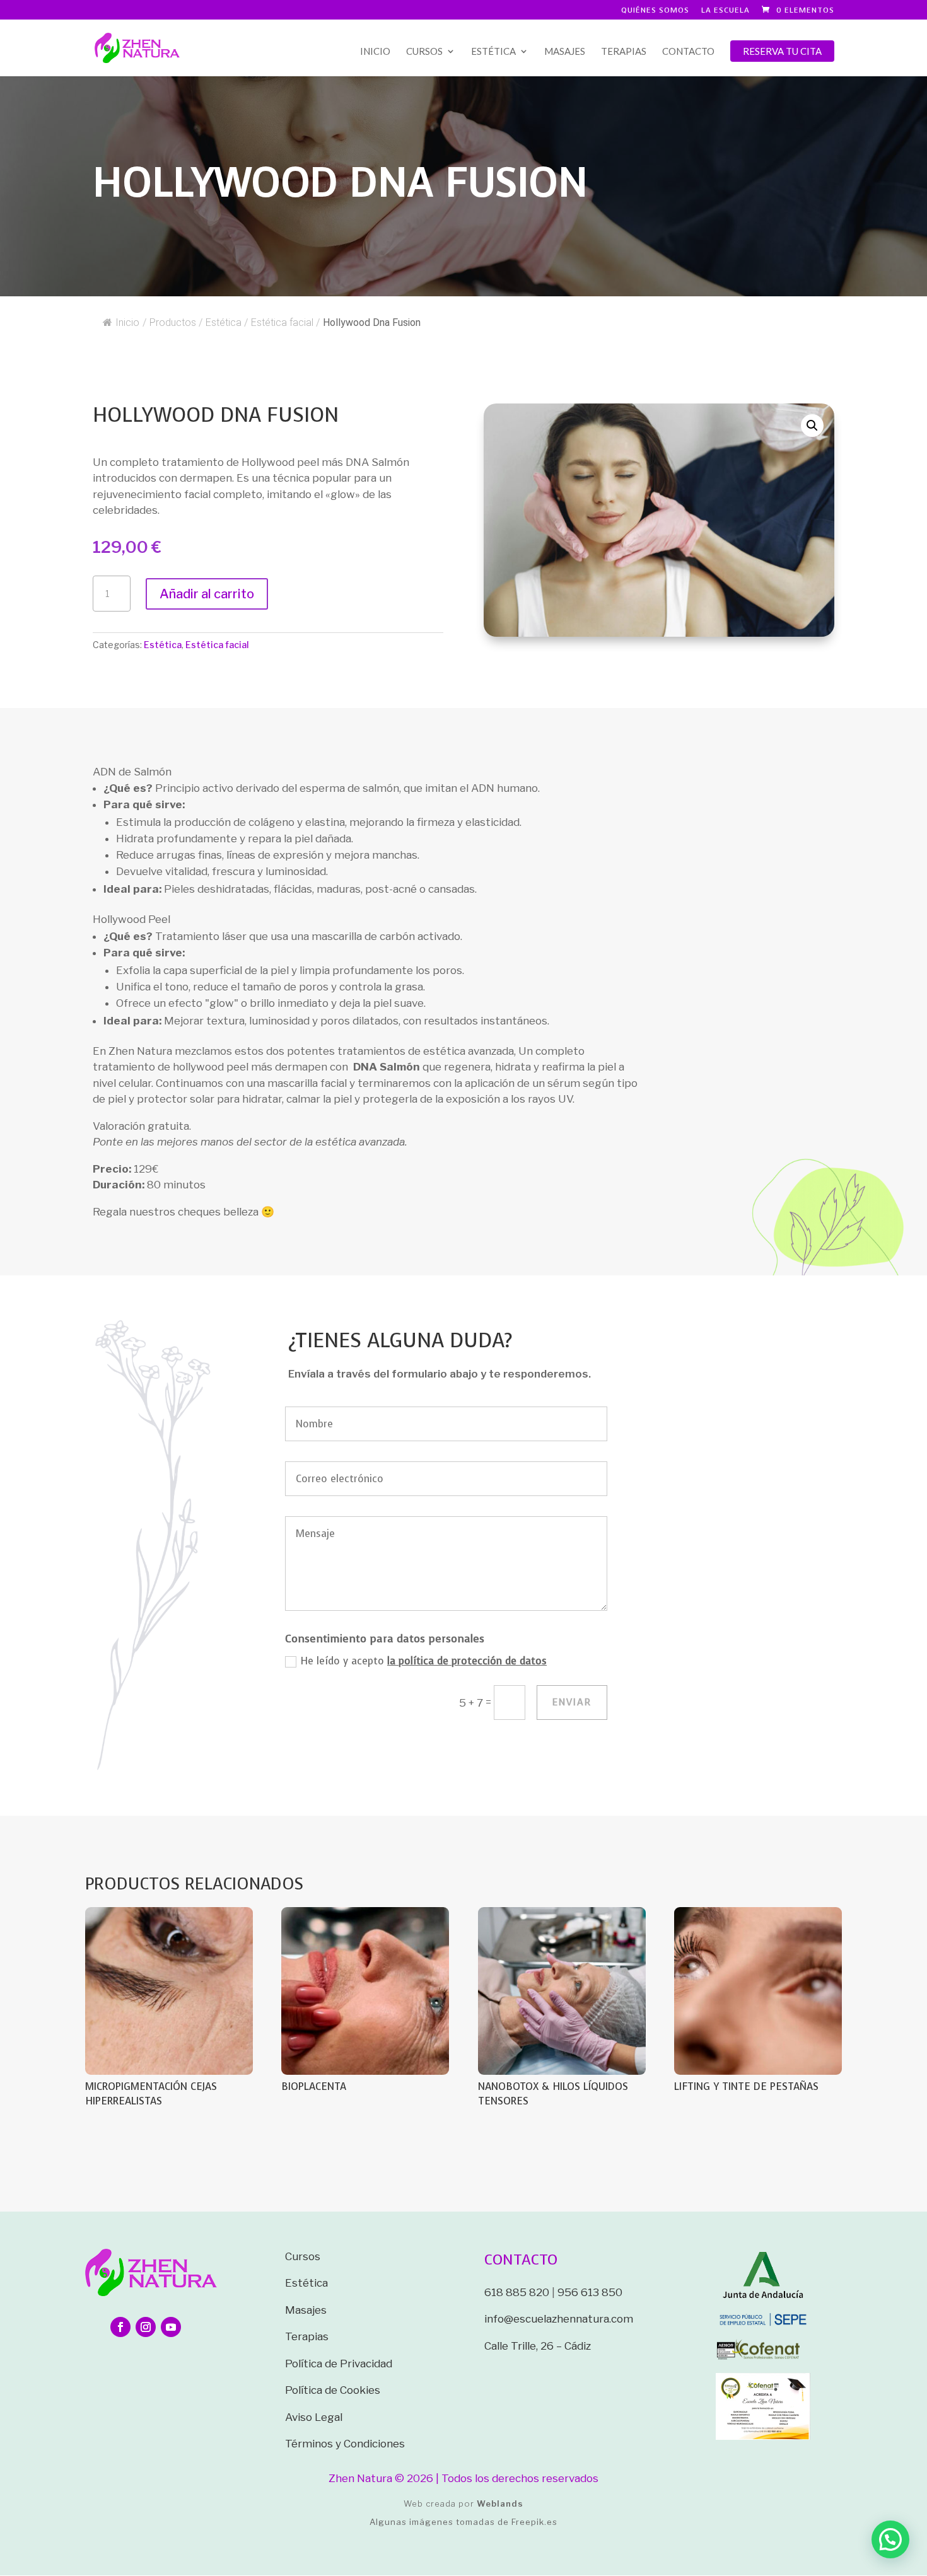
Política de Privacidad (339, 2364)
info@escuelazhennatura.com (559, 2319)
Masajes (565, 52)
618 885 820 (517, 2292)
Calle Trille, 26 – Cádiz (538, 2346)
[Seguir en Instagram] (146, 2327)
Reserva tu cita (782, 51)
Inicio (375, 52)
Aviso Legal (314, 2417)
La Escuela (726, 11)
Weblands (500, 2503)
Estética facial (217, 645)
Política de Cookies (333, 2390)
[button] (812, 426)
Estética (493, 52)
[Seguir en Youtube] (171, 2327)
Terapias (624, 52)
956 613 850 (590, 2292)
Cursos (424, 52)
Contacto (688, 52)
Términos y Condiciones (345, 2444)
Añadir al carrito (207, 594)
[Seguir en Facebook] (120, 2327)
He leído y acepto (423, 1661)
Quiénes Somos (655, 11)
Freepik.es (534, 2522)
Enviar (572, 1702)
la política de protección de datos (467, 1661)
